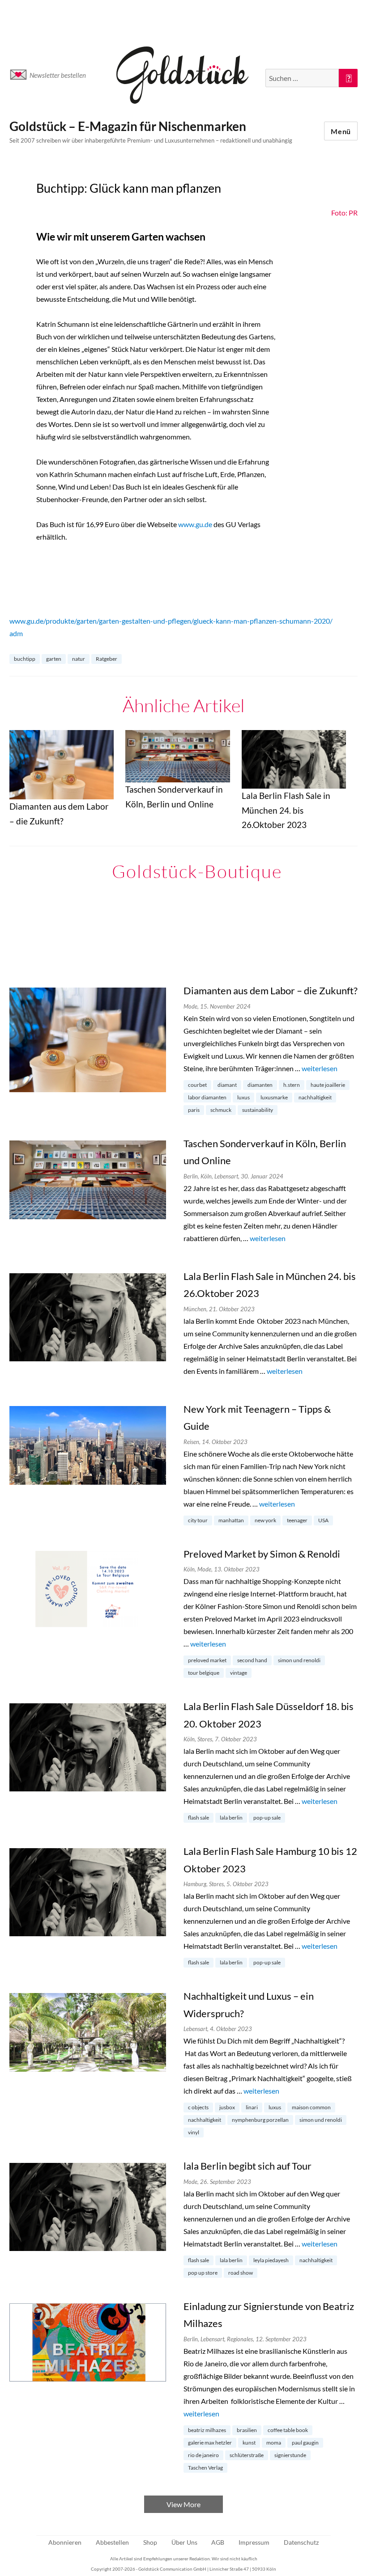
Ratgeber (107, 659)
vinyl (194, 2132)
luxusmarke (274, 1097)
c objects (198, 2107)
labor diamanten (207, 1097)
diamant (227, 1085)
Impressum (254, 2542)
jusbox (227, 2107)
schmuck (221, 1110)
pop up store (203, 2273)
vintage (239, 1673)
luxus (243, 1097)
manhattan (231, 1520)
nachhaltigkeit (315, 1097)
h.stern (292, 1085)
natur (79, 659)
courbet (197, 1085)
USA (323, 1520)
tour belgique (204, 1673)
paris (194, 1110)
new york (265, 1520)
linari (252, 2107)
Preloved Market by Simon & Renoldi (262, 1554)
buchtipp (25, 659)
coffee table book (288, 2430)
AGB (218, 2542)
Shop (150, 2542)
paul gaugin (305, 2443)
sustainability (258, 1110)
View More (183, 2504)
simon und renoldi (299, 1660)
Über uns (184, 2542)
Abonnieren (65, 2542)
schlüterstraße (247, 2455)
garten (54, 659)
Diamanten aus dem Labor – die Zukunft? (271, 990)
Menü (341, 131)
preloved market (207, 1660)
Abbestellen (112, 2542)
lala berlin (231, 1818)
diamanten (260, 1085)
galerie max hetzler (210, 2443)
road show (241, 2273)
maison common (311, 2107)
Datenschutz (301, 2542)
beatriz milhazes (207, 2430)
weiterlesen (320, 1068)
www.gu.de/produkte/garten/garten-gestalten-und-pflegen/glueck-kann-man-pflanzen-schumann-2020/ (171, 621)
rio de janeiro (203, 2455)
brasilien (247, 2430)
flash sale (198, 1818)
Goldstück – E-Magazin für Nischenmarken (128, 126)
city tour (198, 1520)
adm (16, 633)
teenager (297, 1520)
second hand (252, 1660)
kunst (249, 2443)
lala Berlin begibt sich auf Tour (248, 2166)
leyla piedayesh (271, 2260)
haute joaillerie (328, 1085)
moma (274, 2443)
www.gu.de (195, 524)
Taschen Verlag (205, 2468)
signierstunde (290, 2455)
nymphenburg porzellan (260, 2120)
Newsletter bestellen (58, 75)
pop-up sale (267, 1818)
